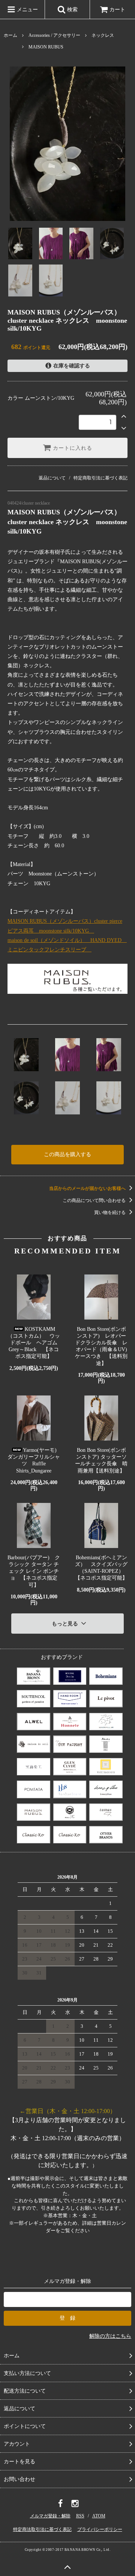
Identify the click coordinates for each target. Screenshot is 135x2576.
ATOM (99, 2516)
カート (117, 10)
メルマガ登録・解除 (50, 2516)
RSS (80, 2516)
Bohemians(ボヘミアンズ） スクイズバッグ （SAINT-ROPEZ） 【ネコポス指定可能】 (101, 1568)
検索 (72, 10)
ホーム (10, 35)
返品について (52, 478)
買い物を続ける (110, 1212)
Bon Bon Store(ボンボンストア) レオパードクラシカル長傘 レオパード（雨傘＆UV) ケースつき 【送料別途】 (101, 1346)
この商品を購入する (67, 1154)
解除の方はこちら (110, 2336)
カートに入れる (72, 448)
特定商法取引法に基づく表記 (42, 2529)
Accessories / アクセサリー (54, 35)
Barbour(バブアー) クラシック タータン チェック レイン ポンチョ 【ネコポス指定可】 (34, 1571)
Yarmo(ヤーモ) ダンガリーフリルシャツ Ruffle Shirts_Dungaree (34, 1460)
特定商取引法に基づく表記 (100, 478)
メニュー (27, 10)
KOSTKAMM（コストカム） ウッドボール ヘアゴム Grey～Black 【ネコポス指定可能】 (34, 1343)
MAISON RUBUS (46, 47)
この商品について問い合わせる (95, 1200)
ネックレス (103, 35)
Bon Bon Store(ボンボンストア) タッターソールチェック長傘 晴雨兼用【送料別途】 (101, 1460)
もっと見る (66, 1624)
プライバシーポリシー (100, 2529)
